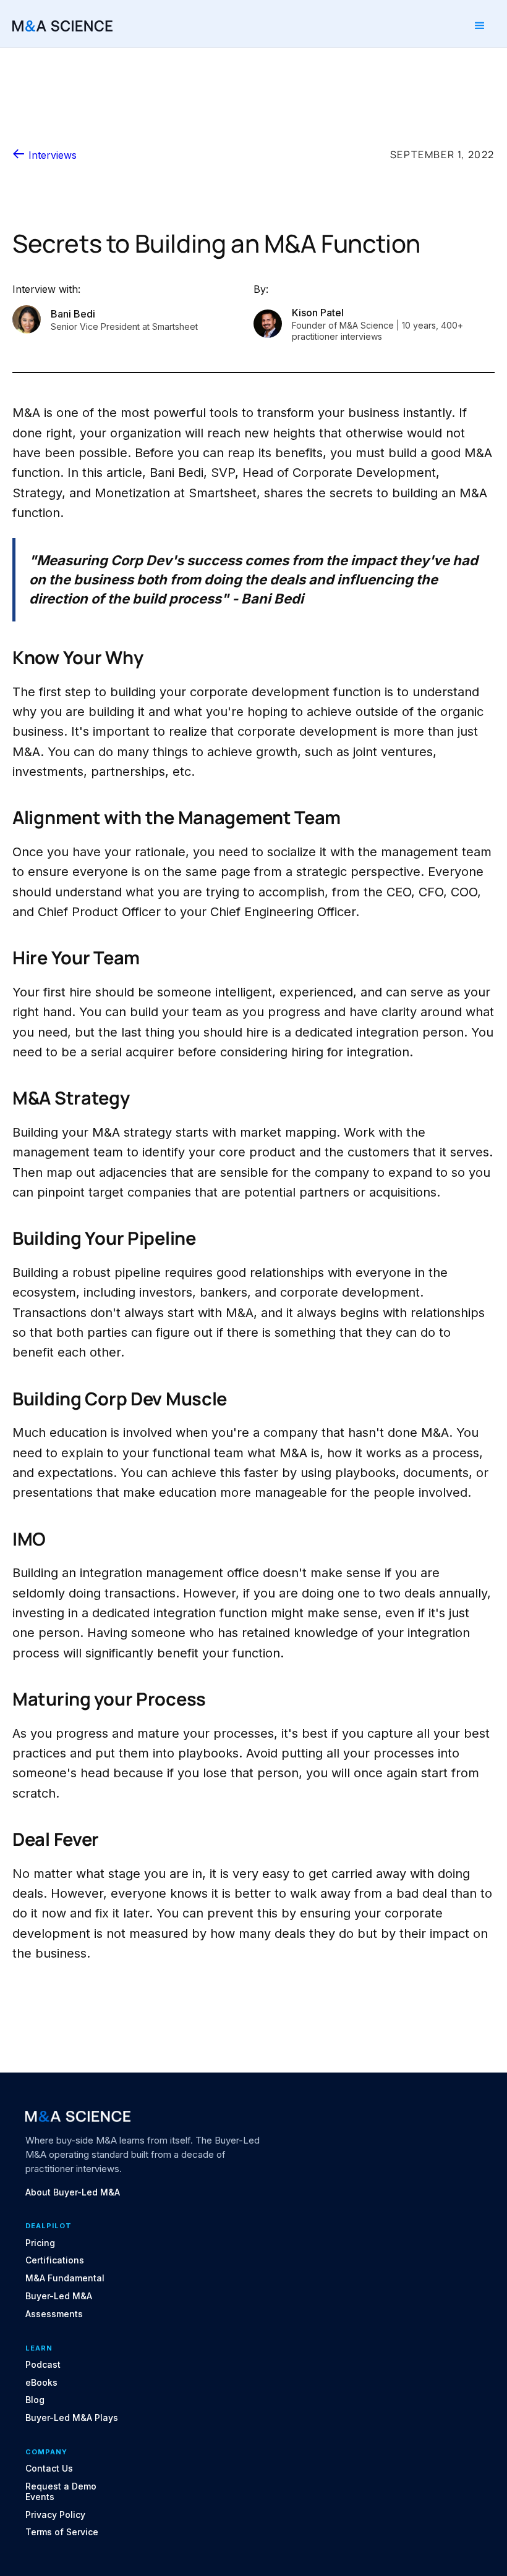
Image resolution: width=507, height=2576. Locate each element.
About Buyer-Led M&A (73, 2192)
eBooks (41, 2383)
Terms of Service (62, 2532)
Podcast (43, 2365)
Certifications (55, 2260)
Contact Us (49, 2469)
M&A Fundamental (65, 2278)
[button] (480, 26)
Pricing (40, 2243)
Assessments (54, 2314)
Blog (35, 2400)
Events (40, 2497)
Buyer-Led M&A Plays (72, 2418)
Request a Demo (61, 2486)
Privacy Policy (55, 2515)
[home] (62, 26)
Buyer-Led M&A (59, 2296)
